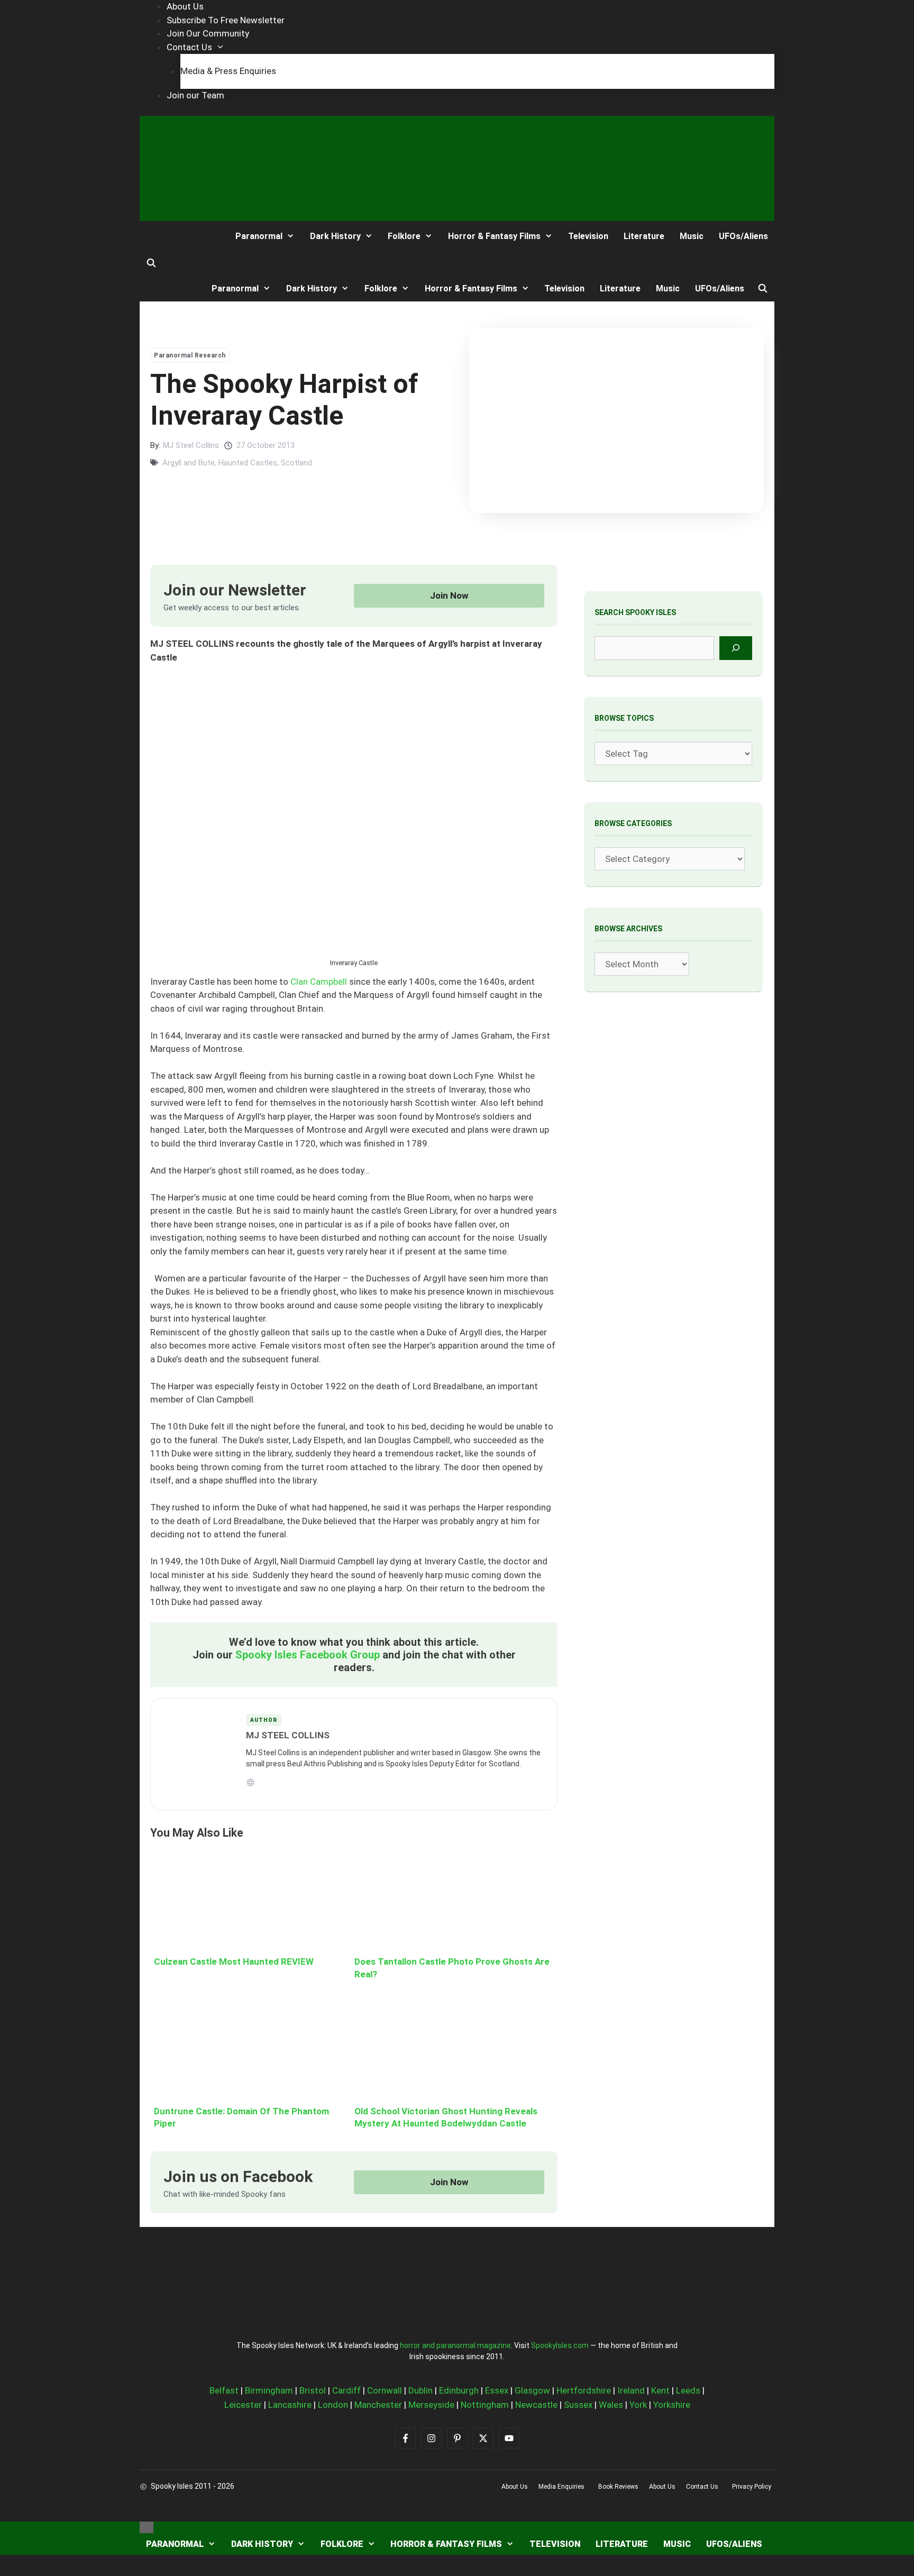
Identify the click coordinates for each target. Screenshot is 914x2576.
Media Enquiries (561, 2487)
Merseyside (431, 2405)
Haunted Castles (248, 463)
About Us (185, 6)
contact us (702, 2487)
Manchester (378, 2405)
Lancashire (290, 2405)
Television (588, 236)
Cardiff (346, 2390)
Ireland (631, 2390)
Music (692, 236)
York (638, 2405)
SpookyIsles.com (560, 2345)
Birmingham (269, 2390)
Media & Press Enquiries (228, 71)
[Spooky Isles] (179, 236)
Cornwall (385, 2390)
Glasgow (532, 2390)
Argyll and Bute (189, 463)
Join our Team (195, 95)
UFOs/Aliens (743, 236)
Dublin (421, 2390)
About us (515, 2487)
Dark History (335, 236)
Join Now (449, 595)
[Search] (736, 648)
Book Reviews (618, 2487)
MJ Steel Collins (191, 445)
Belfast (224, 2390)
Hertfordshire (584, 2390)
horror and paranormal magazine (455, 2345)
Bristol (313, 2390)
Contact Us (189, 47)
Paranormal (259, 236)
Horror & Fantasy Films (494, 236)
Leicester (243, 2405)
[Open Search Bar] (152, 263)
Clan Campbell (319, 982)
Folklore (404, 236)
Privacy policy (752, 2487)
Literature (644, 236)
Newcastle (536, 2405)
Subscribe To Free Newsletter (226, 20)
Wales (611, 2405)
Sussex (578, 2405)
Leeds (688, 2390)
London (333, 2405)
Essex (497, 2390)
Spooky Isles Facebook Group (308, 1655)
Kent (660, 2390)
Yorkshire (672, 2405)
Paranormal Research (190, 355)
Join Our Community (208, 33)
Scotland (296, 463)
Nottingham (485, 2405)
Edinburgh (459, 2390)
